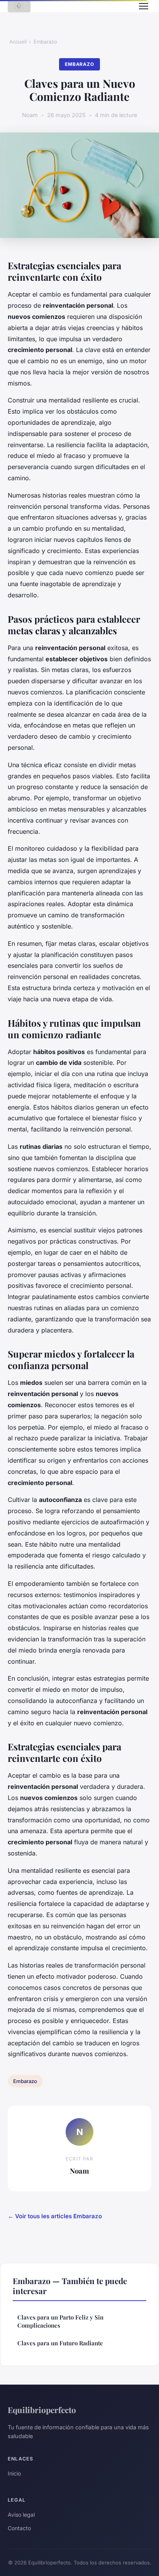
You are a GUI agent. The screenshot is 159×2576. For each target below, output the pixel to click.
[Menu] (144, 6)
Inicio (14, 2473)
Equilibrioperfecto (42, 2410)
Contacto (19, 2528)
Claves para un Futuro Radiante (60, 2343)
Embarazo (45, 42)
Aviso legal (21, 2515)
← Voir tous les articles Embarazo (55, 2216)
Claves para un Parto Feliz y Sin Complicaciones (60, 2321)
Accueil (18, 42)
